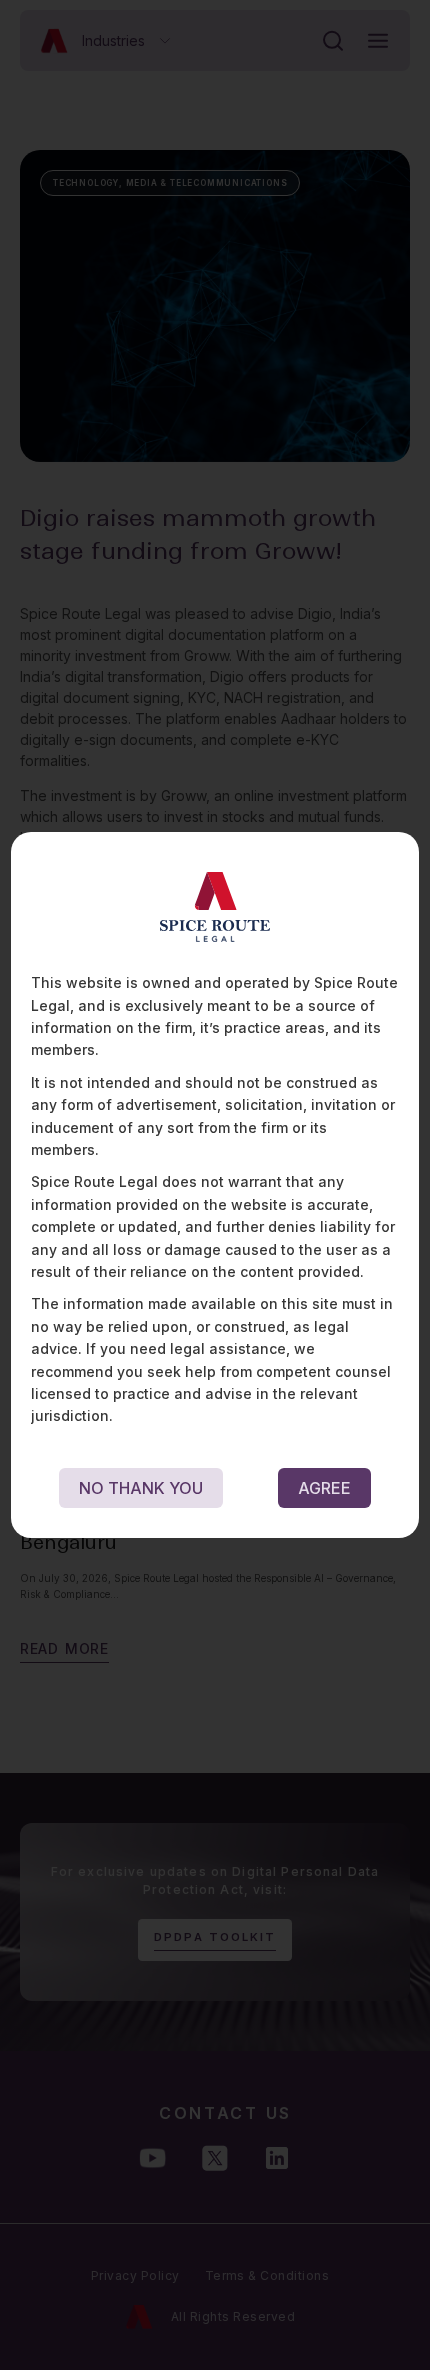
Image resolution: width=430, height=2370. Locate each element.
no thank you (141, 1488)
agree (324, 1488)
